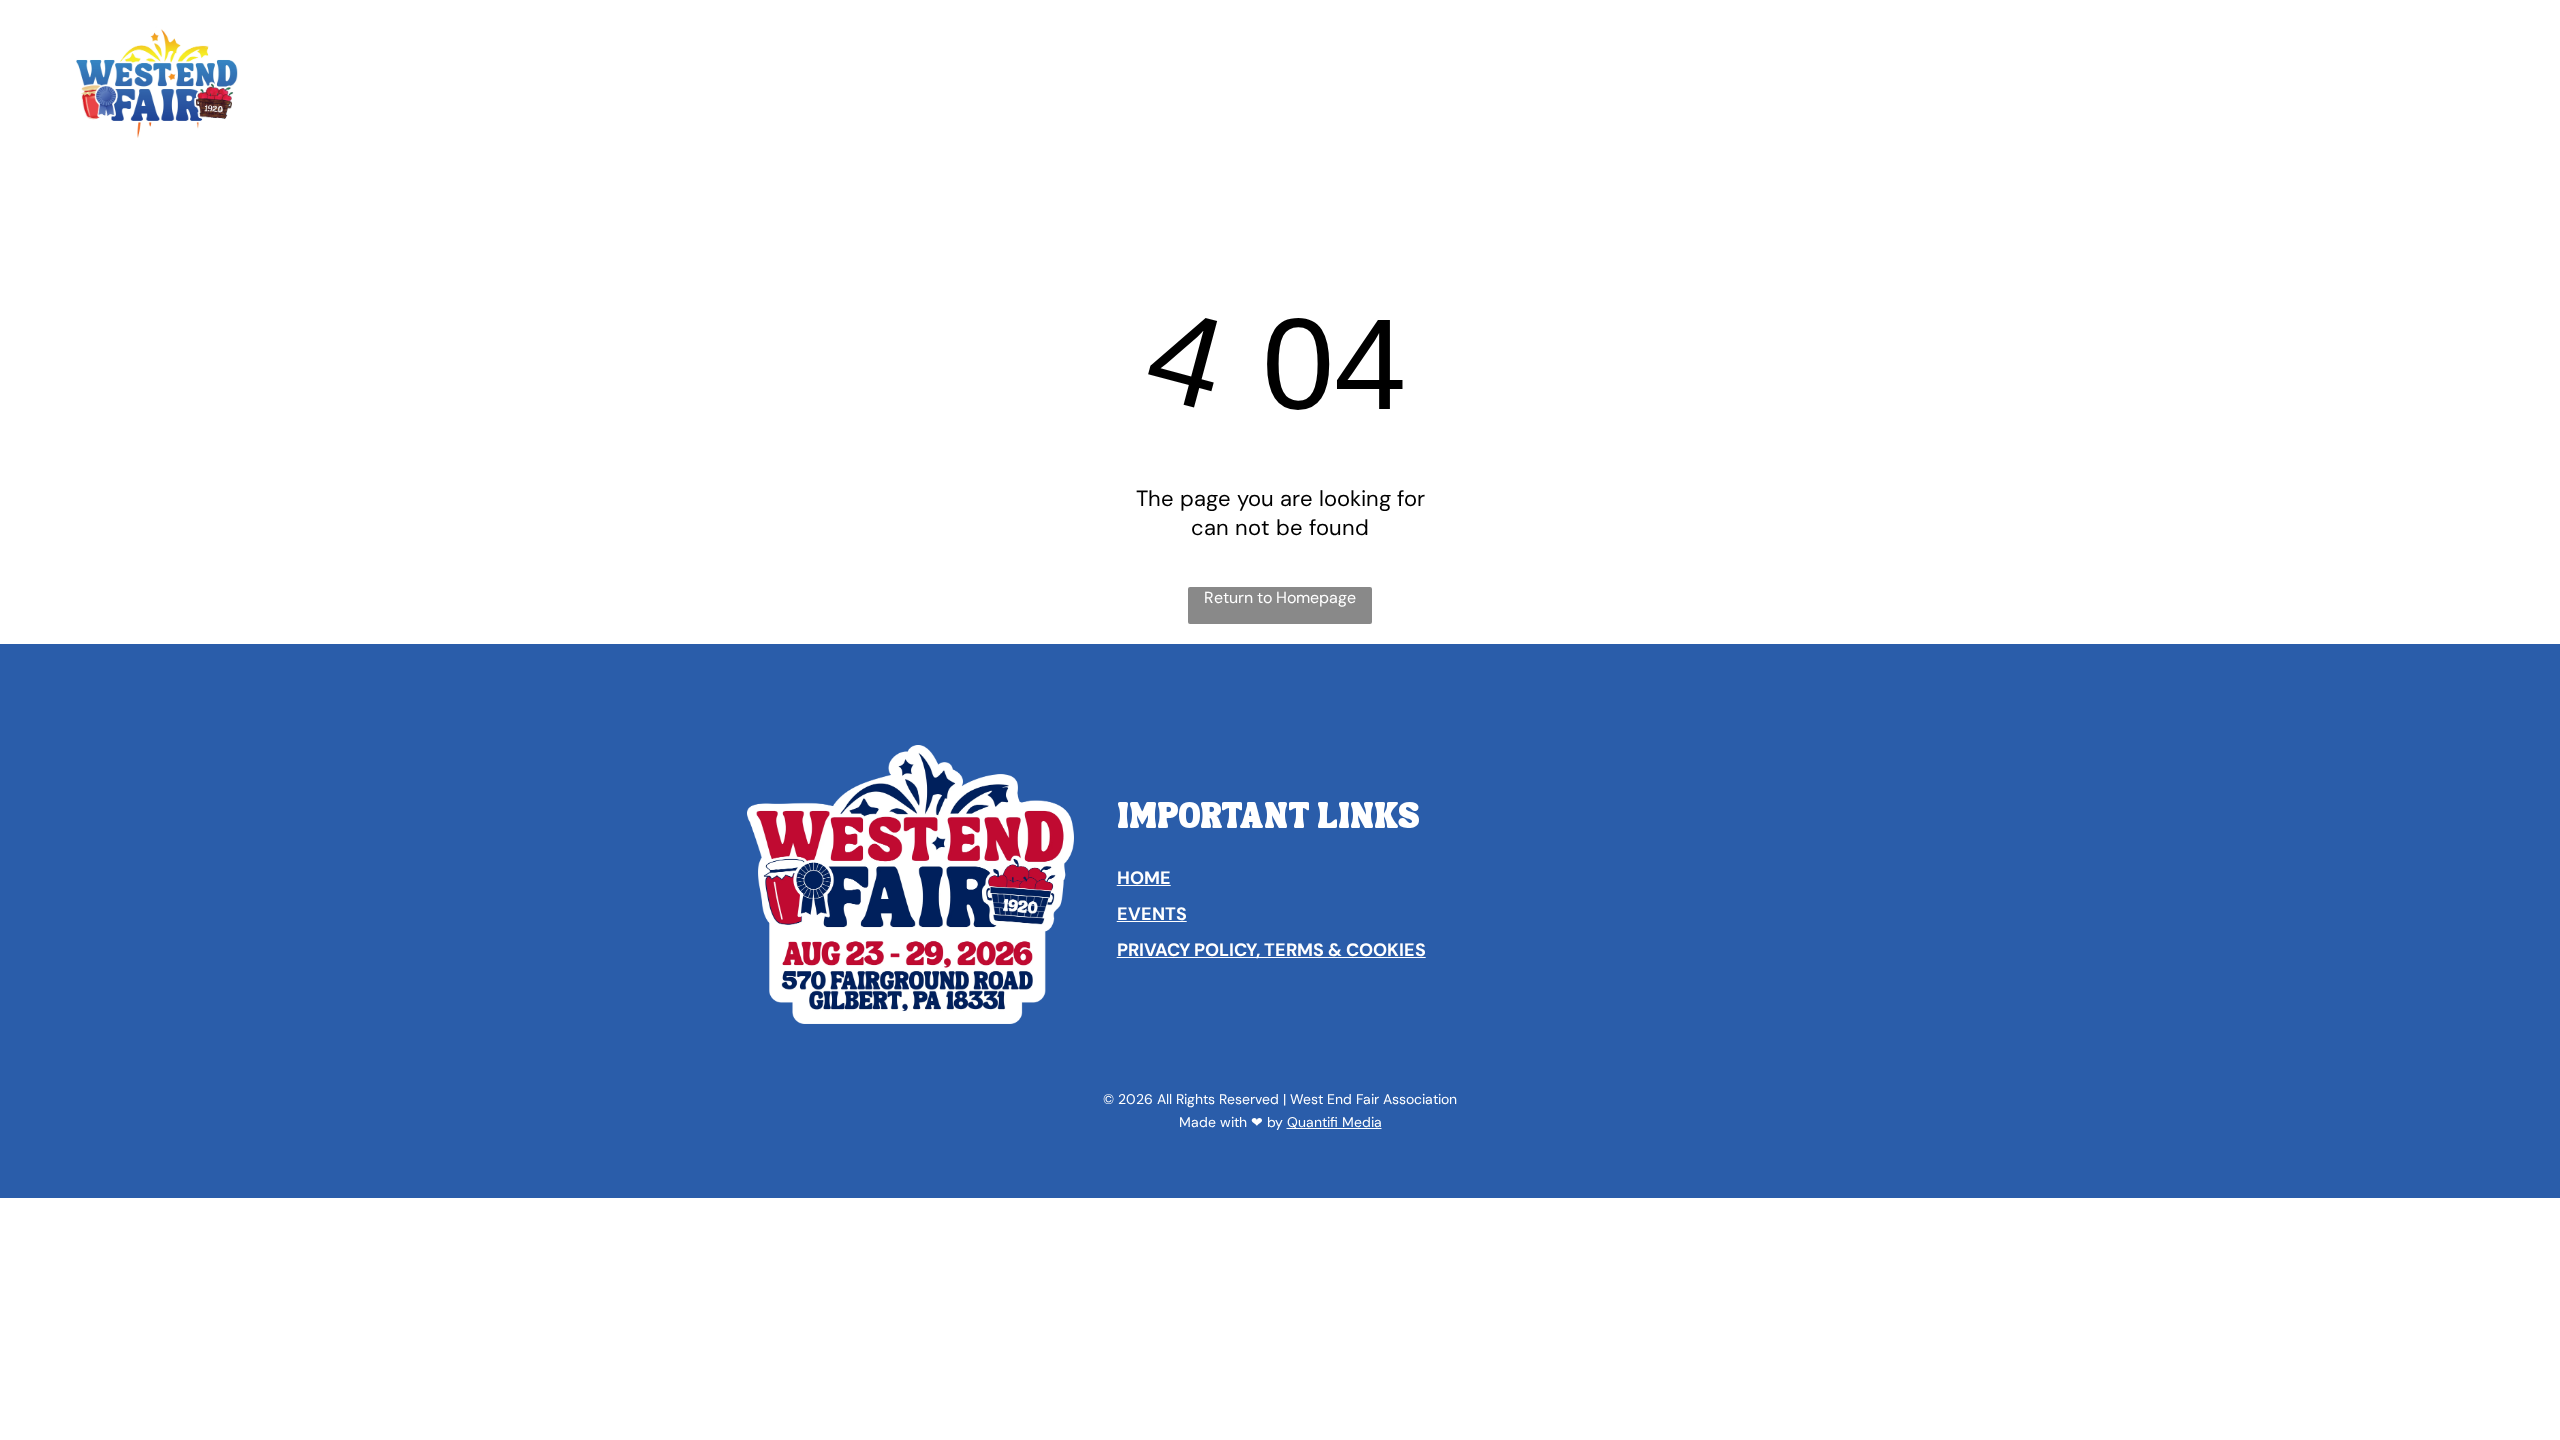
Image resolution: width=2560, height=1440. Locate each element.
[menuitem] (1014, 41)
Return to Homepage (1280, 597)
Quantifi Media (1334, 1122)
